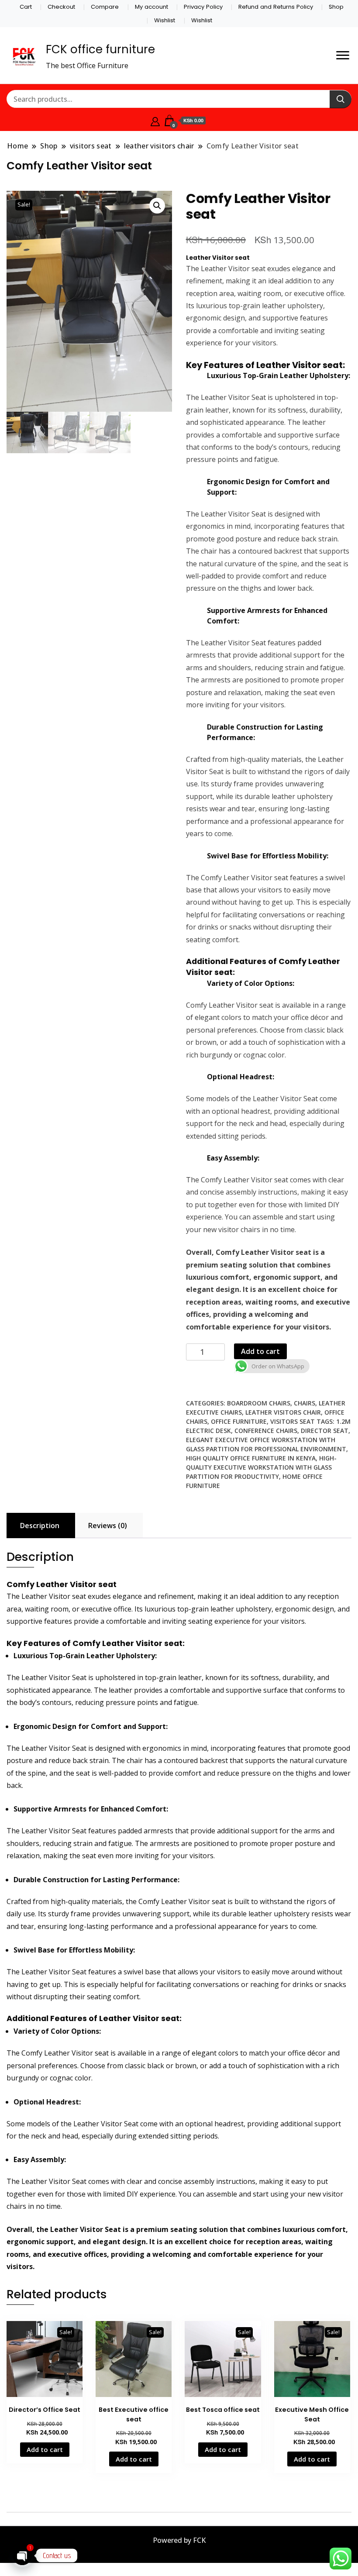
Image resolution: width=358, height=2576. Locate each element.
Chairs (305, 1403)
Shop (336, 7)
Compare (105, 7)
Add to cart (260, 1351)
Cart (26, 7)
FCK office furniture (100, 49)
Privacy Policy (203, 7)
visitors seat (293, 1421)
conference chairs (266, 1431)
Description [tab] (40, 1526)
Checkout (61, 7)
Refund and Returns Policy (276, 7)
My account (151, 7)
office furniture (239, 1421)
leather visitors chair (283, 1412)
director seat (325, 1431)
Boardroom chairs (259, 1403)
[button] (157, 206)
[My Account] (155, 121)
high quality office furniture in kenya (251, 1458)
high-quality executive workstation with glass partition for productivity (261, 1467)
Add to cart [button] (45, 2449)
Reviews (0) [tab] (108, 1526)
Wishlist (165, 20)
